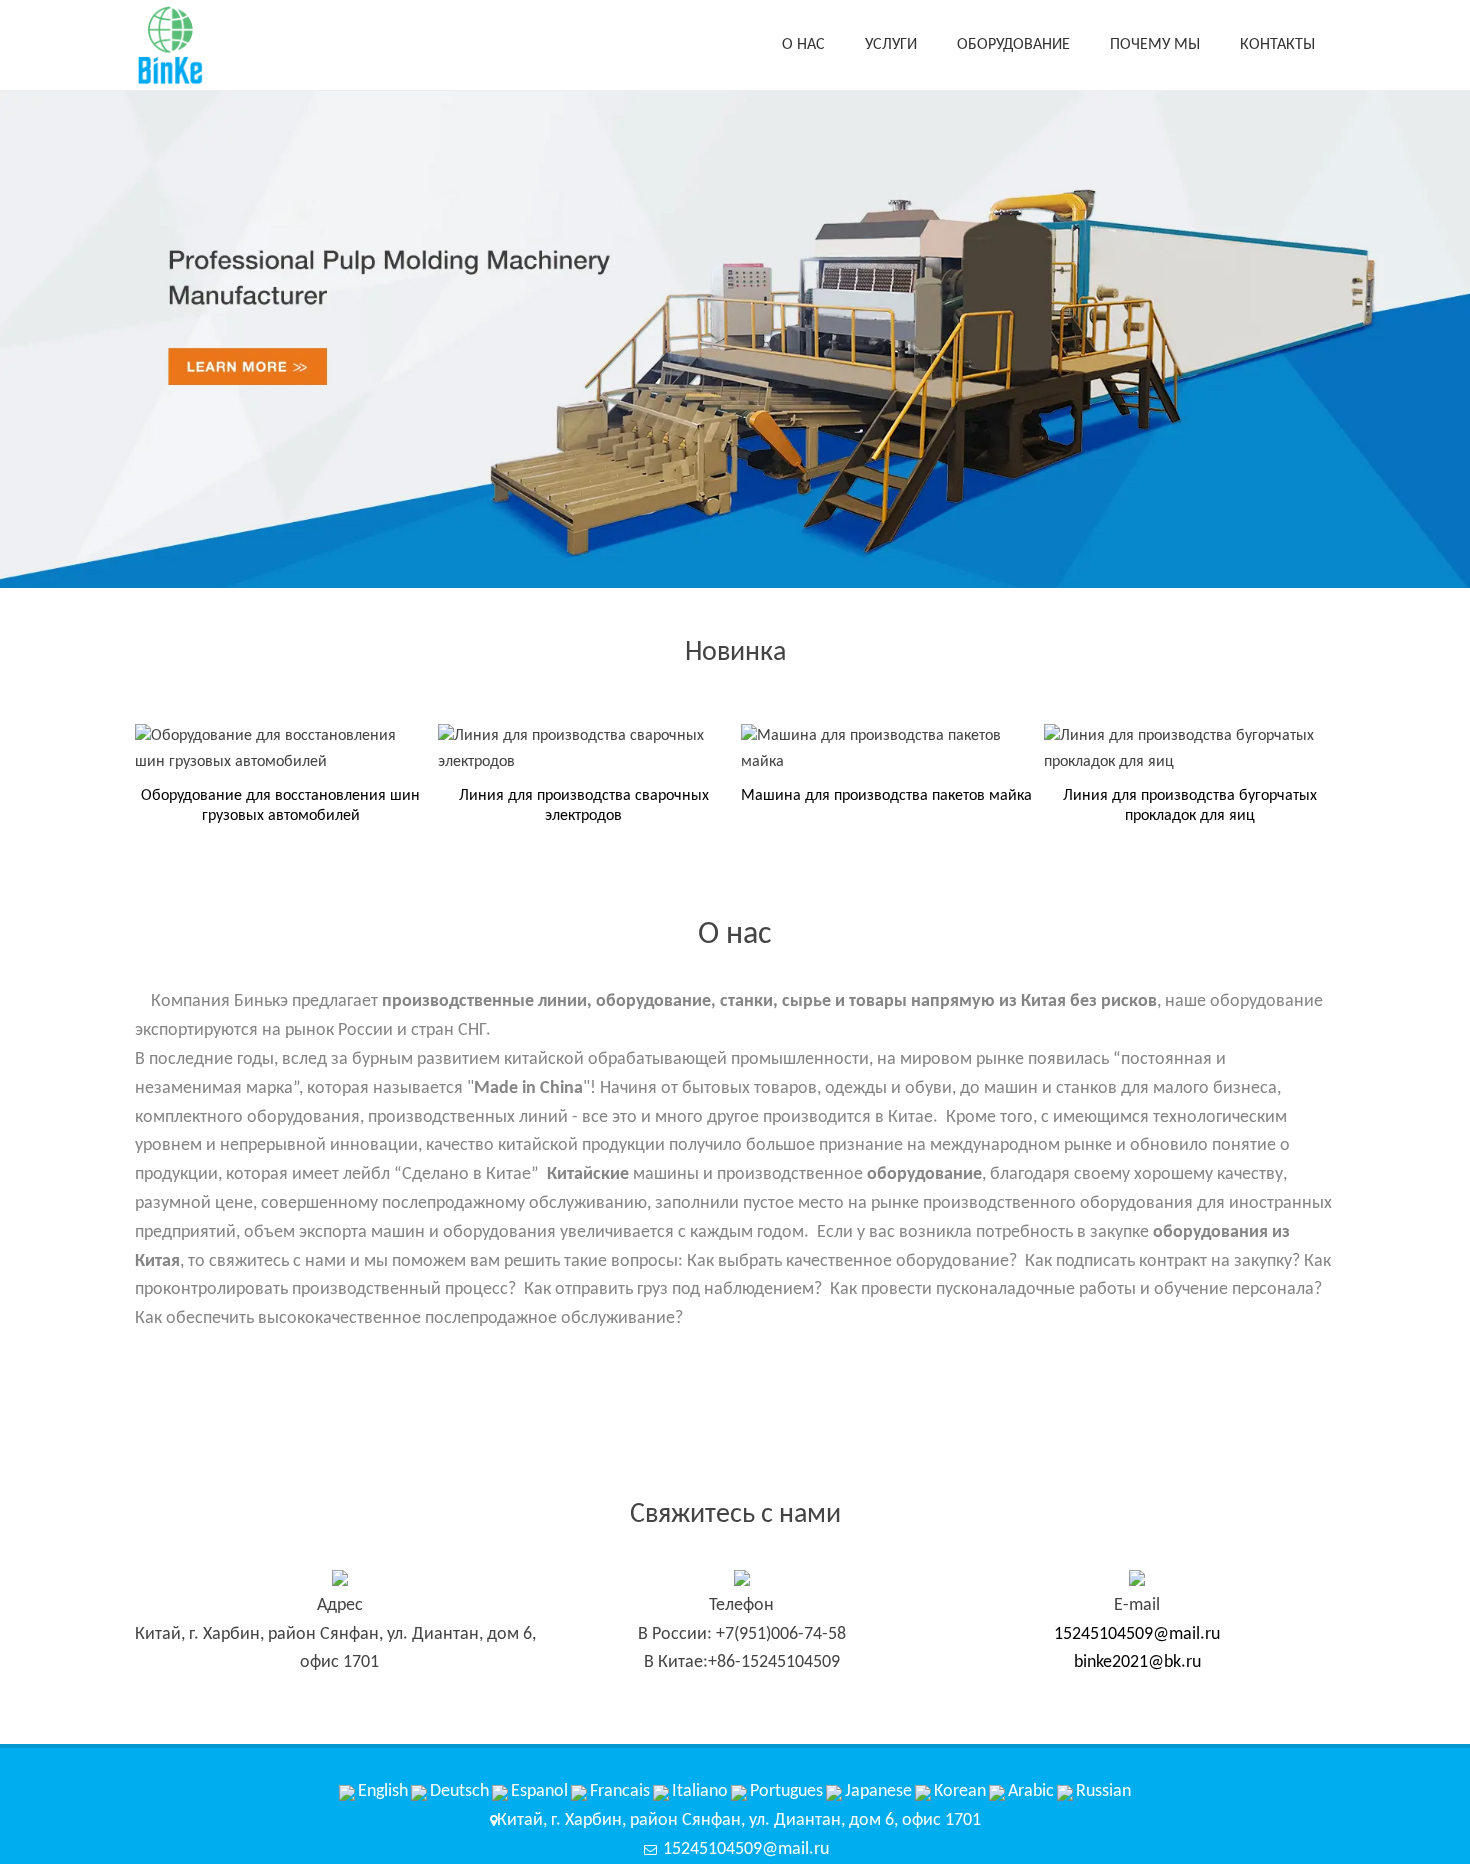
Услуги (891, 45)
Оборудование (1013, 45)
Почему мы (1155, 45)
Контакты (1277, 45)
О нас (803, 45)
